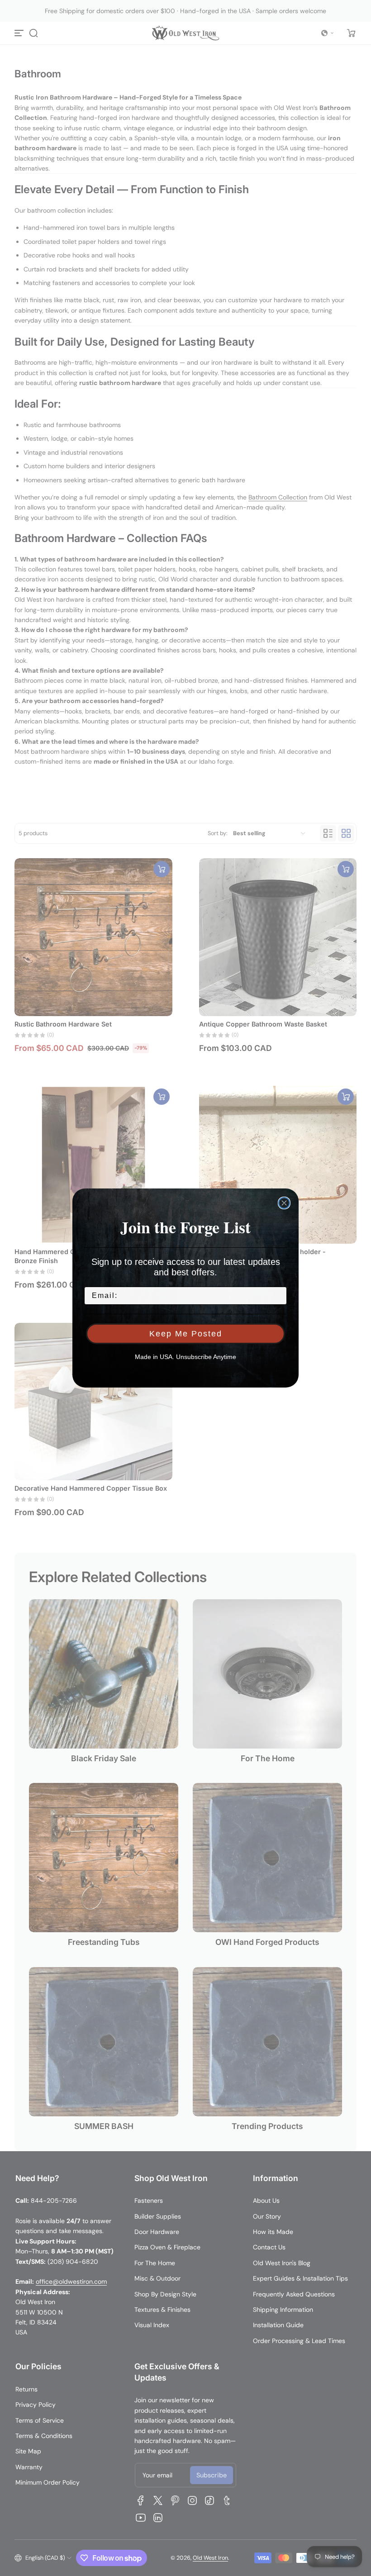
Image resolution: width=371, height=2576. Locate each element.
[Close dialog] (284, 1203)
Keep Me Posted (186, 1334)
